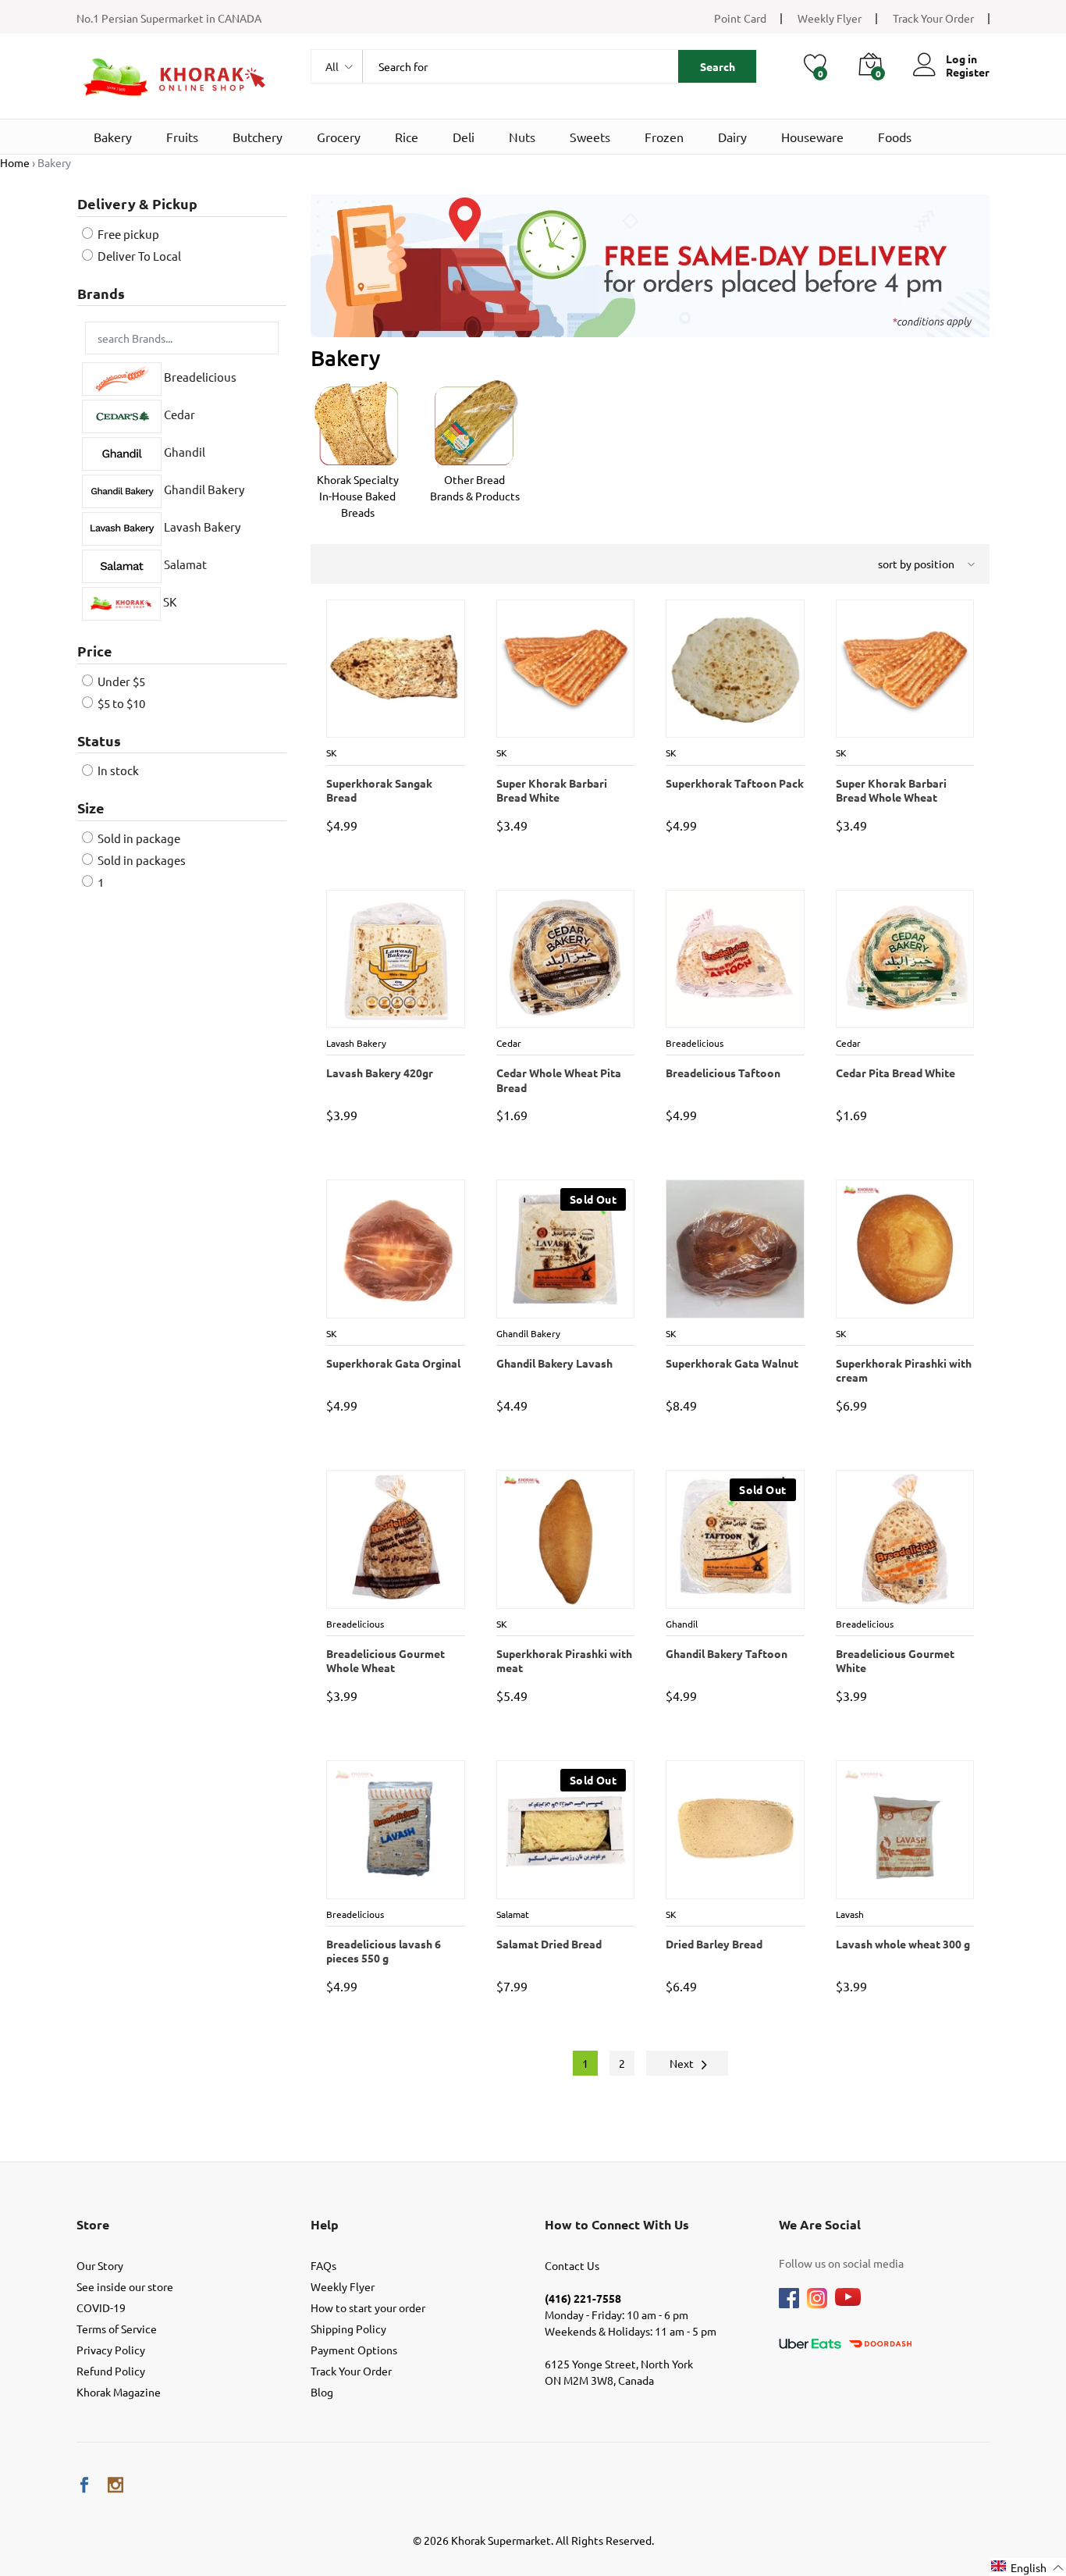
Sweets (590, 137)
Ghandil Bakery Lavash (554, 1363)
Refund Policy (111, 2371)
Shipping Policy (348, 2329)
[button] (1028, 2567)
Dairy (732, 137)
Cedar (178, 415)
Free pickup (127, 234)
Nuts (522, 137)
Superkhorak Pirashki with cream (903, 1370)
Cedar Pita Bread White (895, 1073)
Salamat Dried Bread (548, 1944)
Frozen (664, 137)
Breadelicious (199, 377)
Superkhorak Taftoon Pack (734, 783)
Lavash (851, 1914)
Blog (322, 2392)
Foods (895, 137)
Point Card (740, 18)
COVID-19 (101, 2307)
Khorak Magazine (119, 2392)
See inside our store (125, 2286)
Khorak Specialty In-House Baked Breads (358, 496)
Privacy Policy (111, 2350)
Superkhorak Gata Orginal (393, 1363)
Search (718, 66)
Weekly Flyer (830, 18)
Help (325, 2224)
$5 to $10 (120, 703)
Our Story (100, 2265)
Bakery (113, 137)
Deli (464, 137)
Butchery (258, 137)
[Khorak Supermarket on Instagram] (115, 2485)
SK (169, 601)
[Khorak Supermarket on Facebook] (84, 2485)
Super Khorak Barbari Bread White (551, 790)
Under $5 (120, 681)
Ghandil (183, 452)
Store (93, 2224)
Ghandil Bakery (203, 490)
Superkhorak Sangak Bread (395, 783)
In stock (117, 770)
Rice (407, 137)
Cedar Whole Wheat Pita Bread (558, 1080)
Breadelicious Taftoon (722, 1073)
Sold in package (138, 838)
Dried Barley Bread (713, 1944)
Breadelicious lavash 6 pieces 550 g (383, 1951)
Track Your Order (933, 18)
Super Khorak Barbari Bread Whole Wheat (890, 790)
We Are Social (820, 2224)
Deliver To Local (138, 256)
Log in (961, 59)
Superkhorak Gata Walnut (731, 1363)
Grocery (339, 137)
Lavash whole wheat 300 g (902, 1944)
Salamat (184, 565)
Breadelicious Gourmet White (894, 1660)
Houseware (812, 137)
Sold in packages (140, 860)
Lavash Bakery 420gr (379, 1073)
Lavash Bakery (201, 527)
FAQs (323, 2265)
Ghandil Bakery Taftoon (726, 1653)
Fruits (182, 137)
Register (968, 72)
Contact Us (572, 2265)
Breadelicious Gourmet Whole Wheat (385, 1660)
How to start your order (368, 2307)
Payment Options (354, 2350)
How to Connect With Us (617, 2224)
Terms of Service (117, 2329)
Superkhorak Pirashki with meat (563, 1660)
